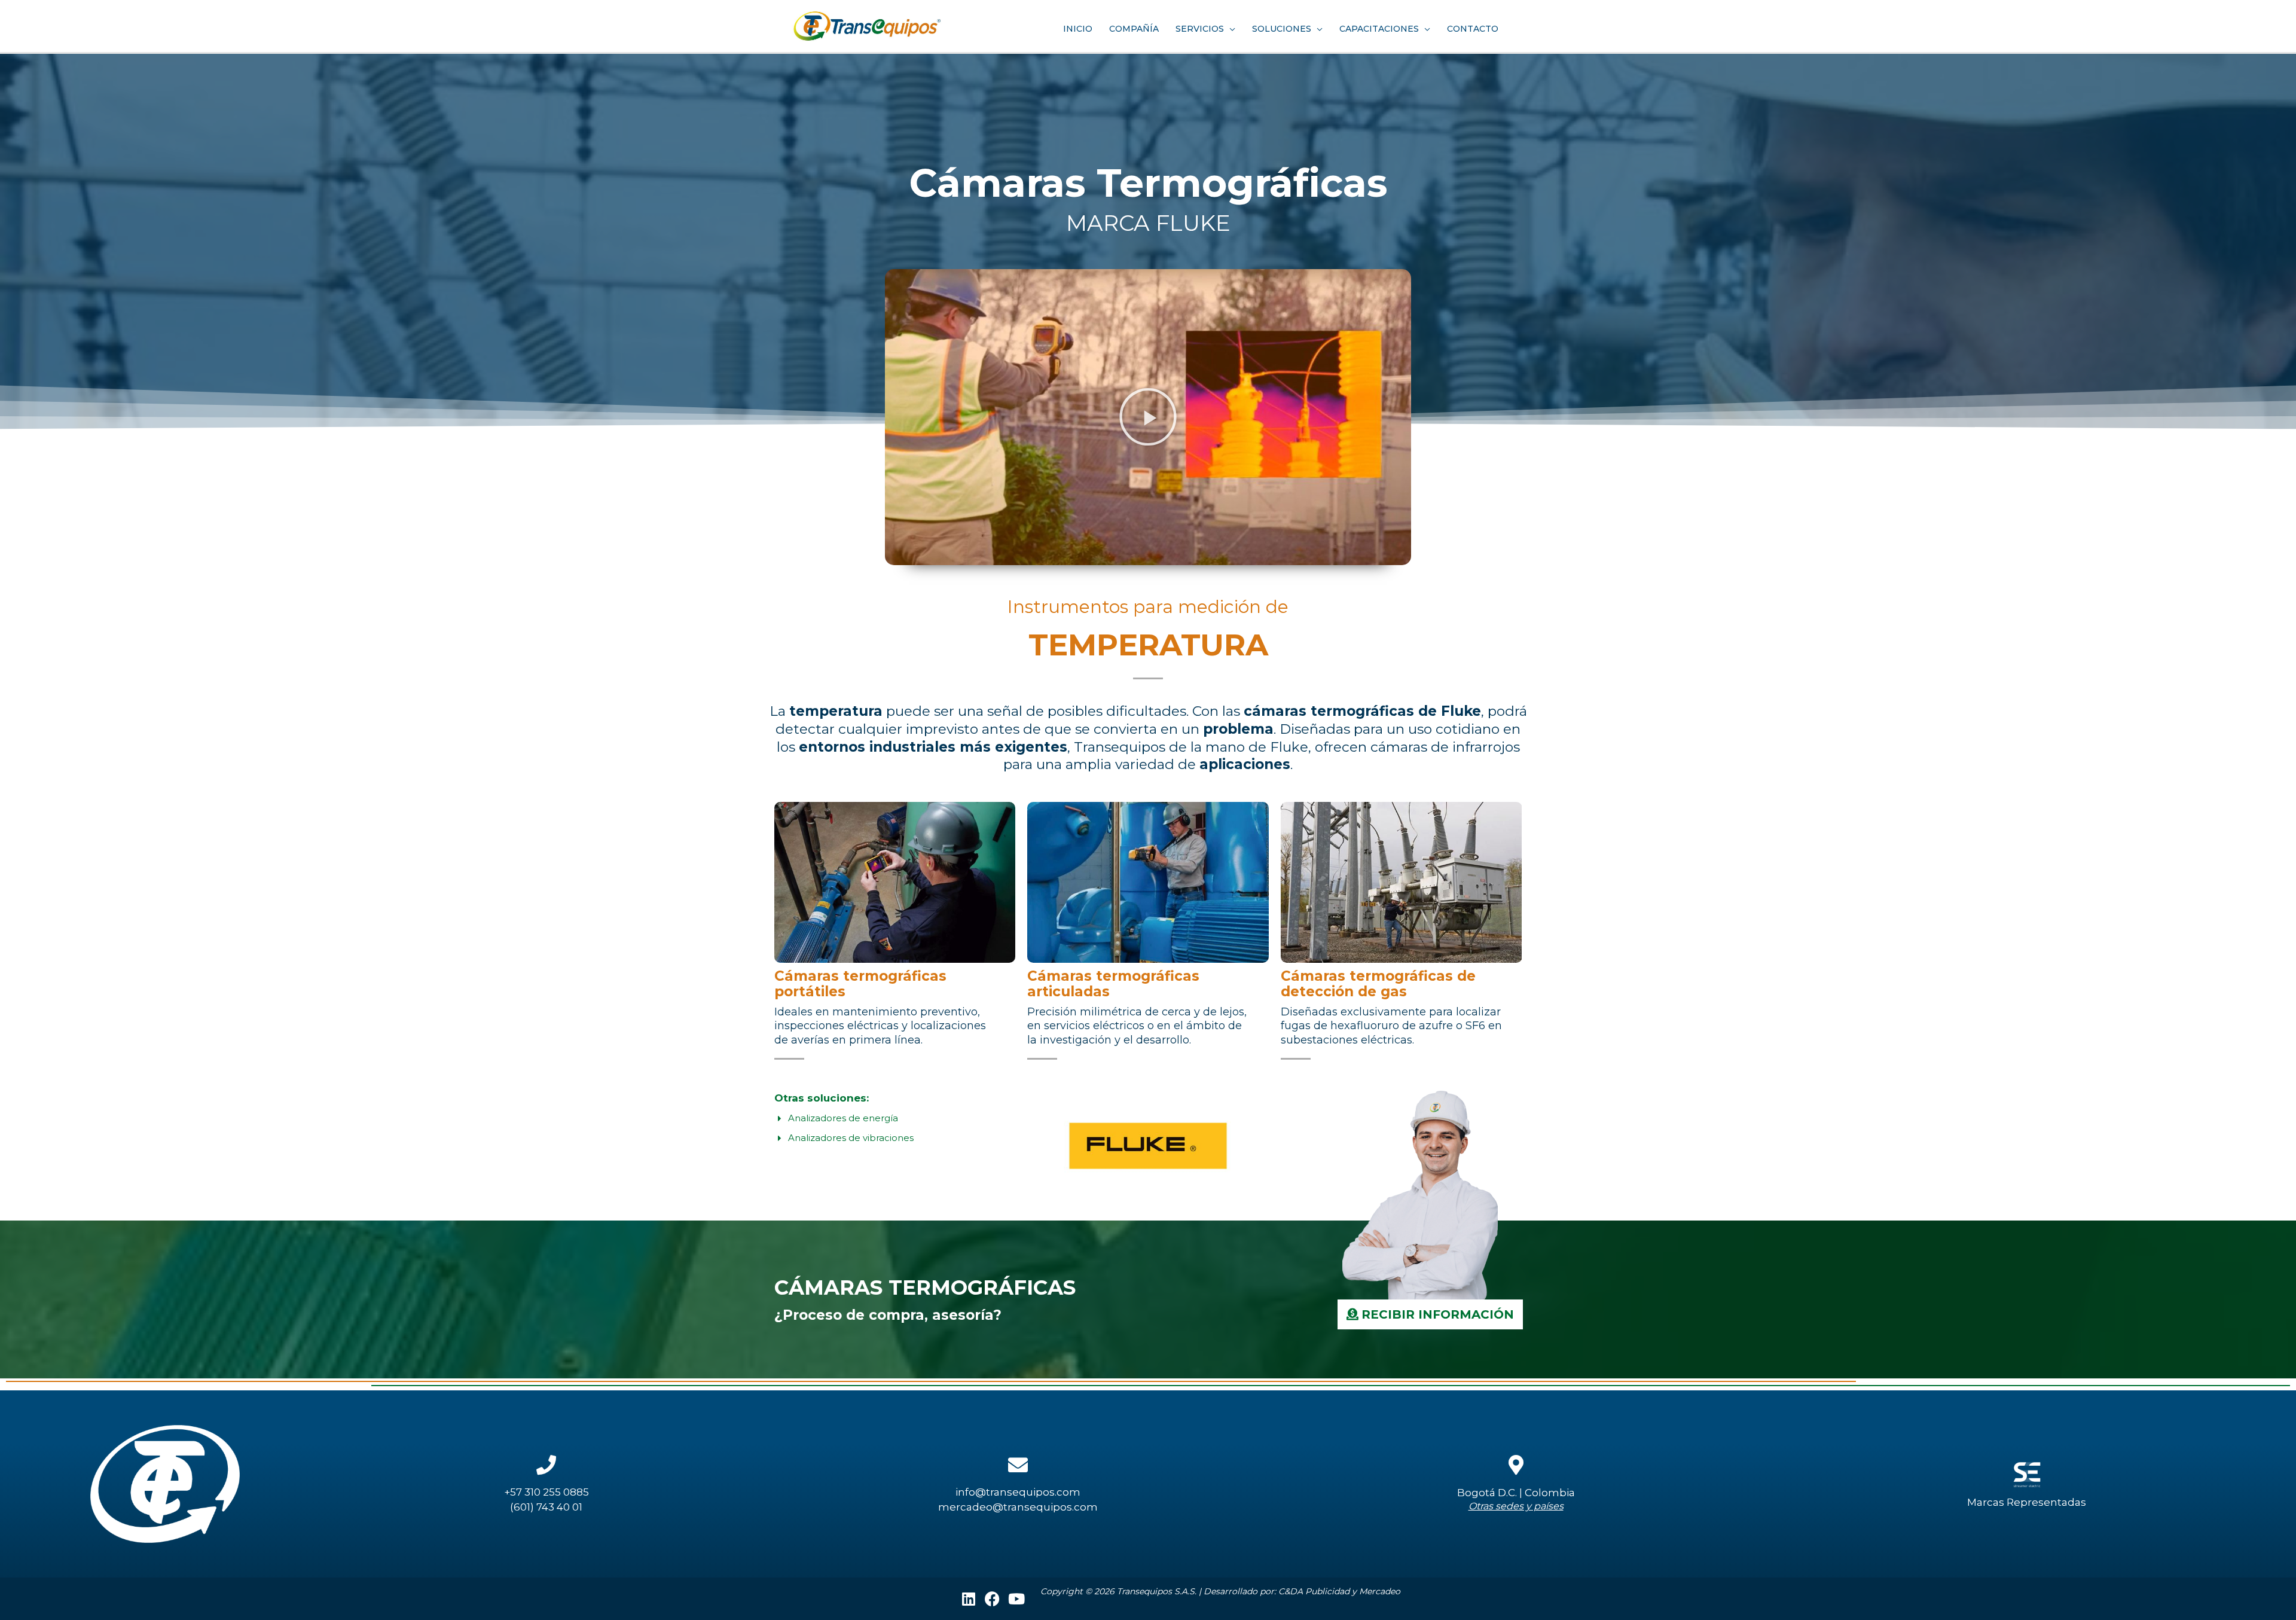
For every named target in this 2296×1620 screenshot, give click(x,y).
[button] (1148, 417)
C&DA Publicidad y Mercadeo (1339, 1591)
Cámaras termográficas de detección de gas (1378, 983)
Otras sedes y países (1516, 1506)
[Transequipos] (867, 25)
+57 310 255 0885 (546, 1492)
